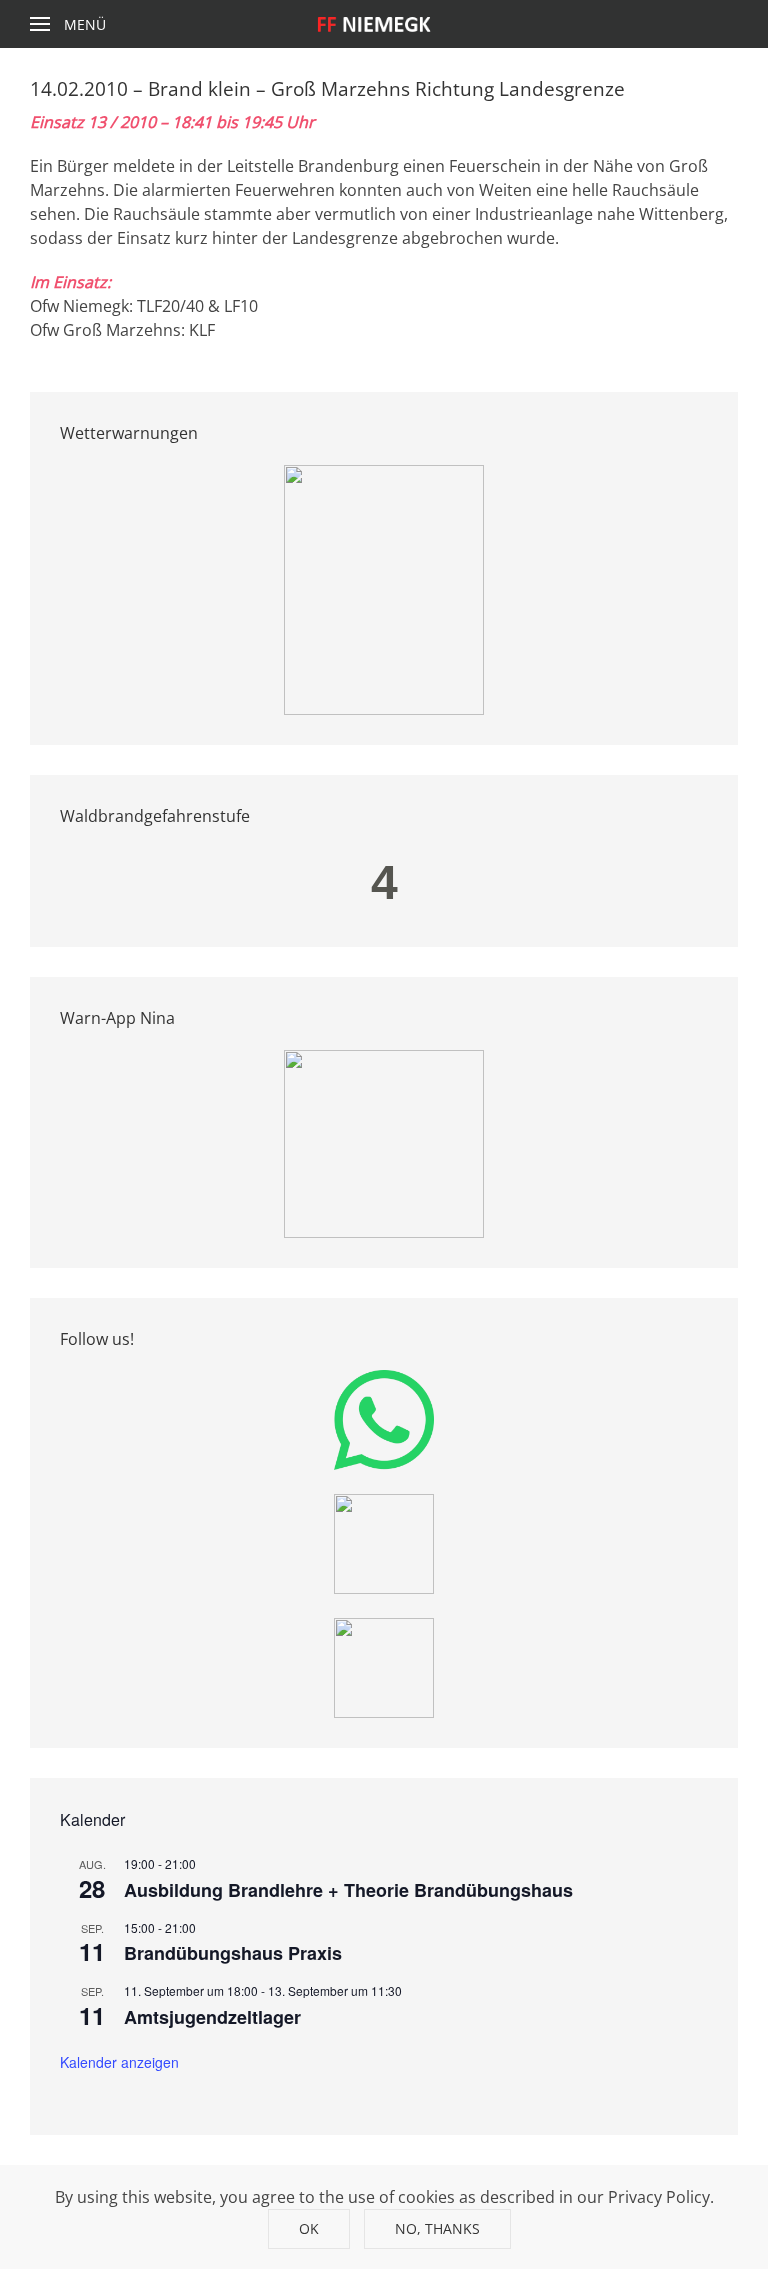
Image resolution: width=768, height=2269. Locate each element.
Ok (309, 2228)
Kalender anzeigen (119, 2062)
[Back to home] (384, 24)
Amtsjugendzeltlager (212, 2017)
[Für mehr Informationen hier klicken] (384, 588)
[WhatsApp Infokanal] (384, 1418)
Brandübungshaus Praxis (233, 1953)
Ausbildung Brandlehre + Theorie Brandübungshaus (348, 1890)
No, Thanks (437, 2228)
